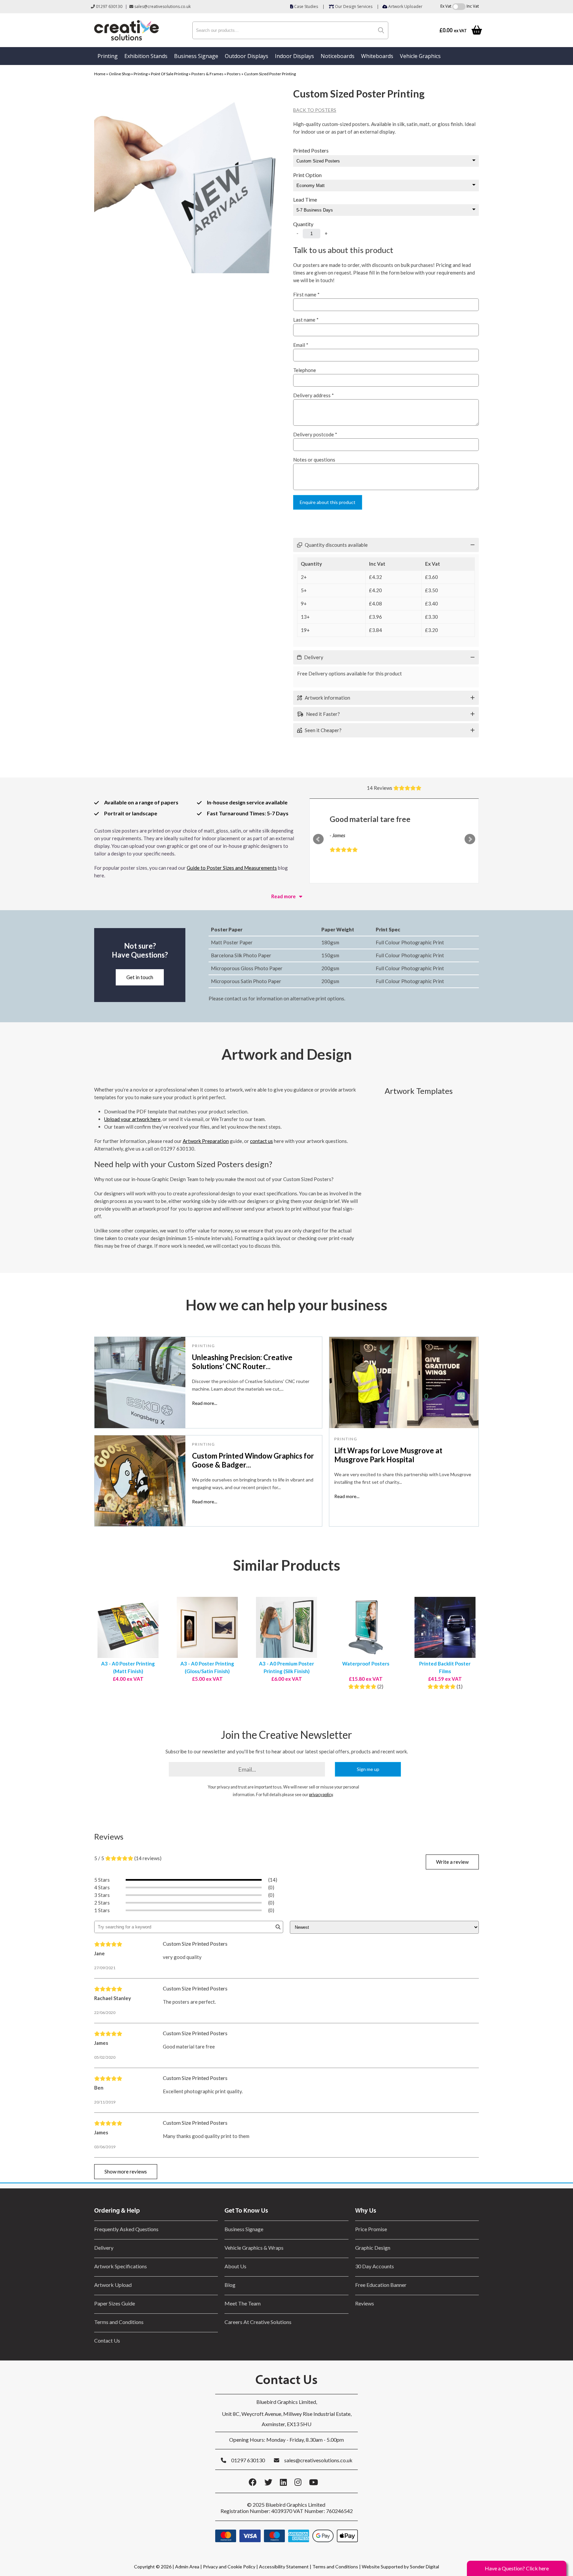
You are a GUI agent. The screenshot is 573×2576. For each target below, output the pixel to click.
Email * (301, 345)
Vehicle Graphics (420, 56)
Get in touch (140, 977)
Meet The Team (243, 2303)
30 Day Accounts (375, 2266)
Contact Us (107, 2340)
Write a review (452, 1862)
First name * (306, 294)
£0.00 (453, 30)
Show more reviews (126, 2171)
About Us (235, 2266)
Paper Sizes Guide (115, 2303)
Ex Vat (446, 6)
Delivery (104, 2248)
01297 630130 (109, 6)
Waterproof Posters (366, 1664)
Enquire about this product (328, 502)
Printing (108, 56)
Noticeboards (338, 56)
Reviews (365, 2303)
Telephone (305, 370)
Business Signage (196, 56)
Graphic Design (373, 2248)
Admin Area (187, 2567)
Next (470, 839)
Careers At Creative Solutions (258, 2322)
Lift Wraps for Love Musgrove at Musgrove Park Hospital (388, 1455)
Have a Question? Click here (517, 2568)
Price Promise (371, 2229)
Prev (318, 839)
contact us (261, 1141)
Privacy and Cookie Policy (229, 2567)
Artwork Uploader (405, 6)
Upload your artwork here (132, 1119)
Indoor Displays (294, 56)
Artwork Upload (113, 2285)
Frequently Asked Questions (127, 2229)
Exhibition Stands (146, 56)
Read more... (205, 1403)
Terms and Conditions (119, 2322)
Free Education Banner (381, 2285)
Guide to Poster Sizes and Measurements (232, 868)
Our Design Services (353, 6)
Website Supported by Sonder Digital (400, 2567)
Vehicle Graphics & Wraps (254, 2248)
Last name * (306, 320)
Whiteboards (377, 56)
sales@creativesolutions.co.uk (162, 6)
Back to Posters (315, 110)
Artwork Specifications (121, 2266)
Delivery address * (314, 395)
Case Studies (306, 6)
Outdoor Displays (247, 56)
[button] (386, 545)
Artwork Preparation (206, 1141)
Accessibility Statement (284, 2567)
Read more (284, 896)
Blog (230, 2285)
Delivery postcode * (315, 434)
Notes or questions (314, 460)
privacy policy (321, 1795)
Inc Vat (473, 6)
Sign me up (368, 1769)
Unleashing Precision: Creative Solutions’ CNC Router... (242, 1362)
